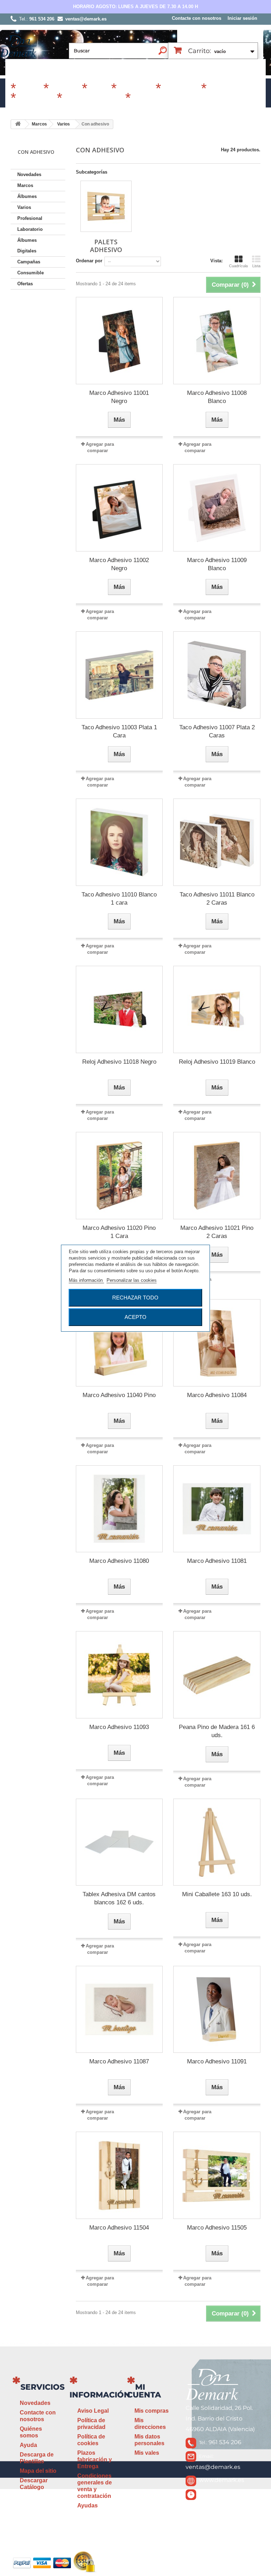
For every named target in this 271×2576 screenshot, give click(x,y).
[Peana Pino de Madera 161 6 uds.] (217, 1675)
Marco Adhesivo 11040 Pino (119, 1395)
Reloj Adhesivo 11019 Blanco (217, 1062)
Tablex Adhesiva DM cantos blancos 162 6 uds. (119, 1898)
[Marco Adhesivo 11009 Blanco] (217, 508)
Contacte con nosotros (197, 18)
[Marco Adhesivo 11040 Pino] (119, 1343)
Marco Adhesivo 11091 (217, 2061)
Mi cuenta (144, 2391)
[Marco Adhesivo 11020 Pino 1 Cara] (119, 1176)
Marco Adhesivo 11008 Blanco (217, 397)
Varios (98, 89)
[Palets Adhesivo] (106, 206)
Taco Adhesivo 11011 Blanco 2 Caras (217, 899)
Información (100, 2395)
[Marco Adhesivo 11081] (217, 1509)
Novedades (29, 174)
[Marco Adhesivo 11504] (119, 2175)
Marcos (29, 89)
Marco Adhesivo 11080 (119, 1561)
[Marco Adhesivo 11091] (217, 2010)
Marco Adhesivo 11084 (217, 1395)
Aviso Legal (93, 2411)
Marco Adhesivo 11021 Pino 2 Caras (217, 1232)
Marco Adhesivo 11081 (217, 1561)
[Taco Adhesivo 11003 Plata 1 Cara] (119, 675)
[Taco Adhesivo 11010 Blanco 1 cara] (119, 842)
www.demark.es (222, 2480)
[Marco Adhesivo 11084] (217, 1343)
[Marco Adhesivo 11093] (119, 1675)
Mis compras (152, 2411)
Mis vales (147, 2453)
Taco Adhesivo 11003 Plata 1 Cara (119, 731)
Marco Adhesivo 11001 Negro (119, 397)
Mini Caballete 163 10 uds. (217, 1894)
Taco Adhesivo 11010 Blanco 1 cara (119, 899)
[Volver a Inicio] (18, 124)
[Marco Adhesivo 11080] (119, 1509)
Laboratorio (35, 99)
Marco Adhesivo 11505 (217, 2228)
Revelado (147, 99)
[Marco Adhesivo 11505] (217, 2175)
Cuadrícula (238, 266)
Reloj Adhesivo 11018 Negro (119, 1062)
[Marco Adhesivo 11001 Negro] (119, 341)
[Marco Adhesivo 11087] (119, 2010)
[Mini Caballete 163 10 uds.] (217, 1842)
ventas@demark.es (213, 2467)
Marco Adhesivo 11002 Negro (119, 564)
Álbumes (64, 89)
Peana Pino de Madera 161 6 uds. (217, 1731)
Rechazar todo (135, 1298)
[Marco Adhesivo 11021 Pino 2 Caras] (217, 1176)
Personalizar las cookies (132, 1280)
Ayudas (88, 2505)
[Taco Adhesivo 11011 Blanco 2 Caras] (217, 842)
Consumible (227, 89)
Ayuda (28, 2445)
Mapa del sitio (38, 2471)
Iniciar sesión (242, 18)
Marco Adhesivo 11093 (119, 1727)
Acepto (135, 1317)
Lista (256, 266)
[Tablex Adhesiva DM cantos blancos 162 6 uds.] (119, 1842)
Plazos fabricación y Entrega (95, 2460)
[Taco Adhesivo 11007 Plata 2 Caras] (217, 675)
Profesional (180, 89)
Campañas (135, 89)
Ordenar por (89, 261)
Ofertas (25, 284)
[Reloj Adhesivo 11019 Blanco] (217, 1009)
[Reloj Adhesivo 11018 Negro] (119, 1009)
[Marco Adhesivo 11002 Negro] (119, 508)
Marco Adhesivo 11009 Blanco (217, 564)
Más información (86, 1280)
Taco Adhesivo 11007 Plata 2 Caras (217, 731)
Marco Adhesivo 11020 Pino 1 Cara (119, 1232)
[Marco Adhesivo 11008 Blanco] (217, 341)
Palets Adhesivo (106, 246)
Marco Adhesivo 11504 (119, 2228)
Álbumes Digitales (93, 99)
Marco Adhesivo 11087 (119, 2061)
